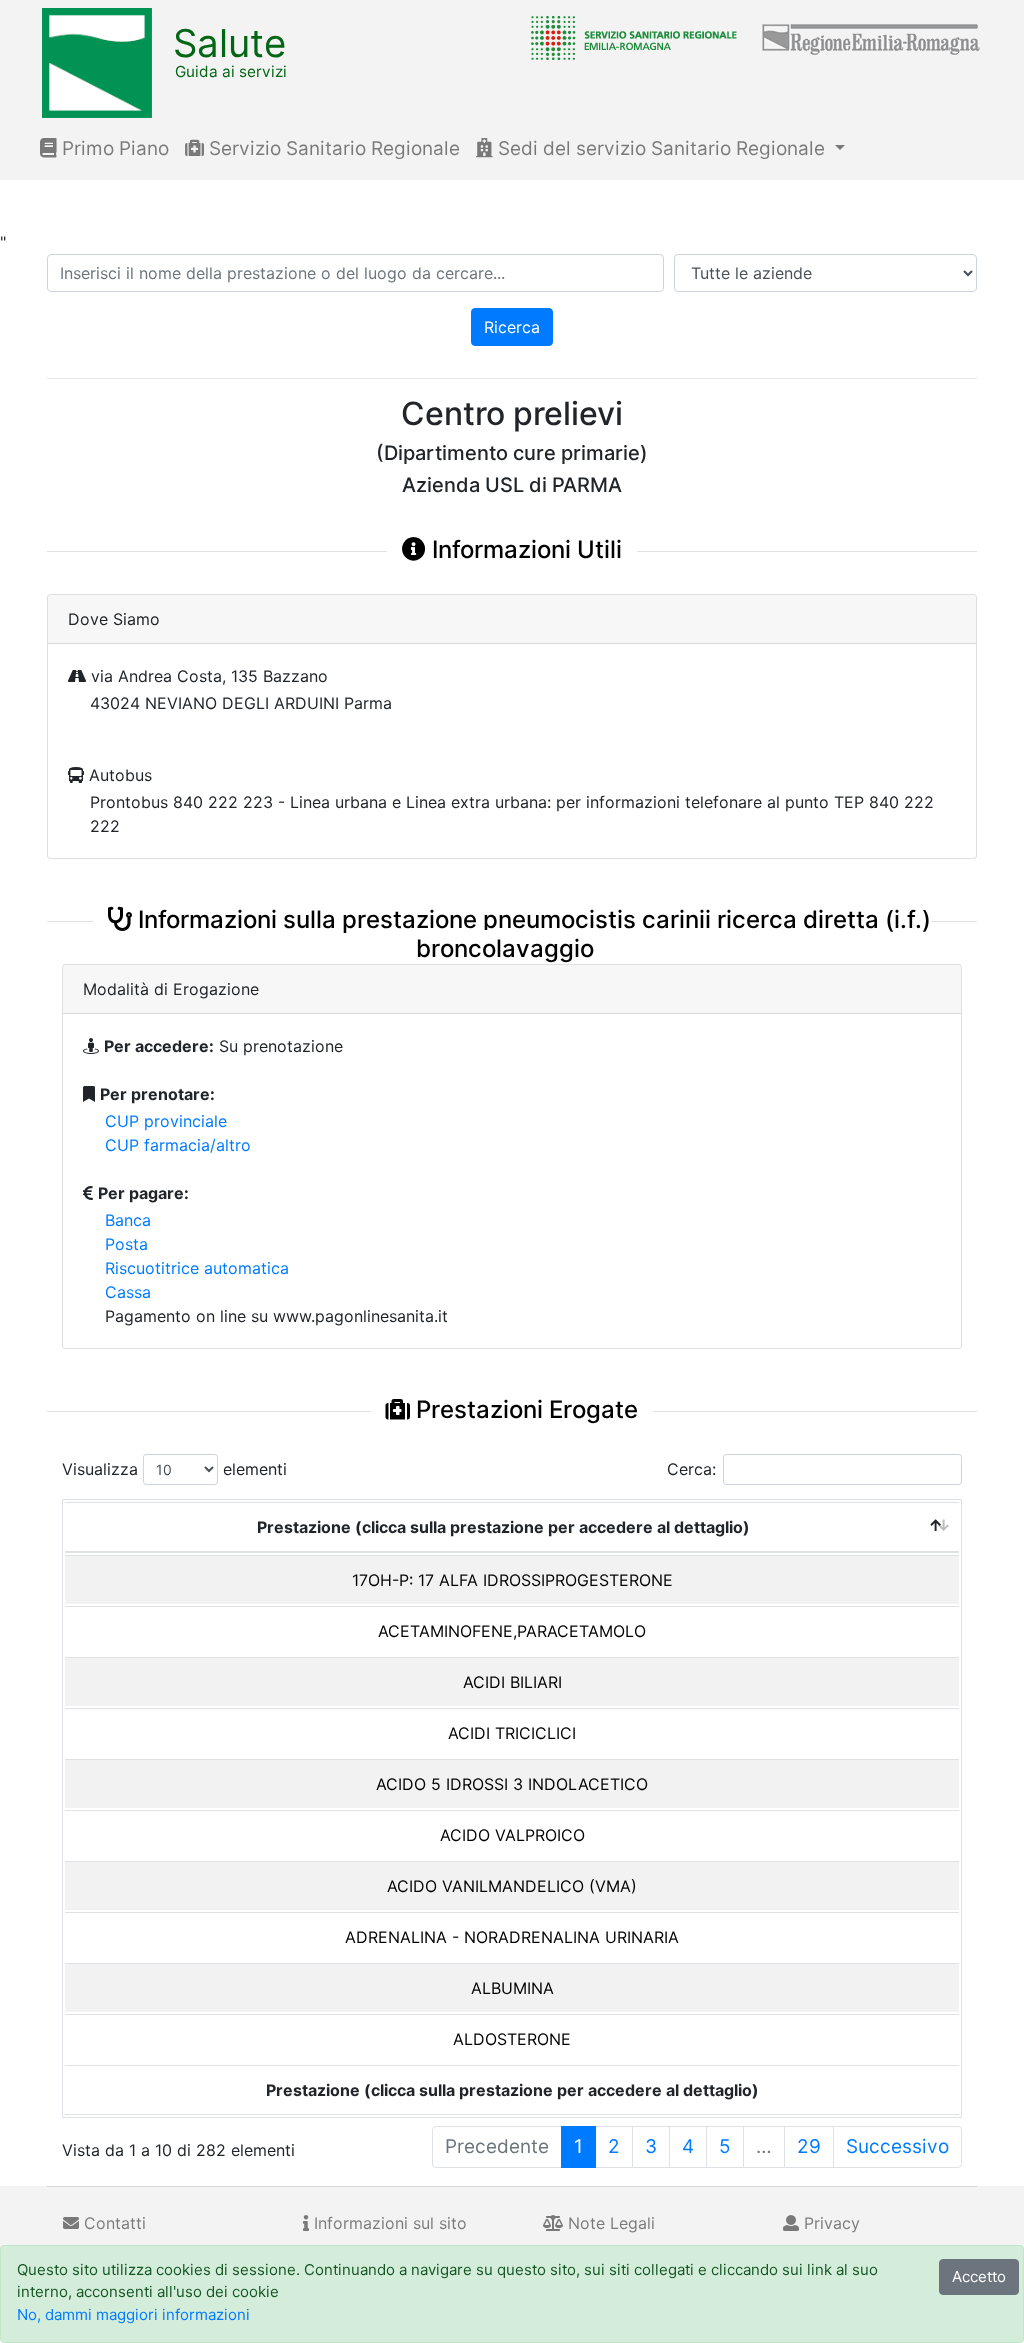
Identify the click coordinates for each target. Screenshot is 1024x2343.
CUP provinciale (166, 1121)
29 (809, 2146)
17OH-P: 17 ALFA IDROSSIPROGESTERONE (512, 1580)
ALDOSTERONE (512, 2039)
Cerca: (691, 1469)
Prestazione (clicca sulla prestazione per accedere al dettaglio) (503, 1527)
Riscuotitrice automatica (197, 1268)
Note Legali (609, 2223)
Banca (128, 1220)
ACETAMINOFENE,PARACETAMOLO (512, 1631)
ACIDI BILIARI (512, 1682)
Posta (126, 1244)
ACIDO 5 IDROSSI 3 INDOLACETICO (512, 1784)
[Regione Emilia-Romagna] (872, 37)
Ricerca (512, 327)
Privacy (829, 2223)
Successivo (897, 2146)
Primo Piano (113, 148)
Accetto (979, 2276)
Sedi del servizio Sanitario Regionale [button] (661, 148)
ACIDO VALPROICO (512, 1835)
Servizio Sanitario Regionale (332, 148)
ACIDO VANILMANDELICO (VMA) (512, 1886)
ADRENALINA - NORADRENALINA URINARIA (512, 1937)
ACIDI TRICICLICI (512, 1733)
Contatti (112, 2223)
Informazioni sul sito (388, 2223)
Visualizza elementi (174, 1469)
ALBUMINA (512, 1988)
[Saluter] (629, 37)
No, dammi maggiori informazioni (133, 2314)
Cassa (128, 1292)
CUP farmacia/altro (178, 1145)
